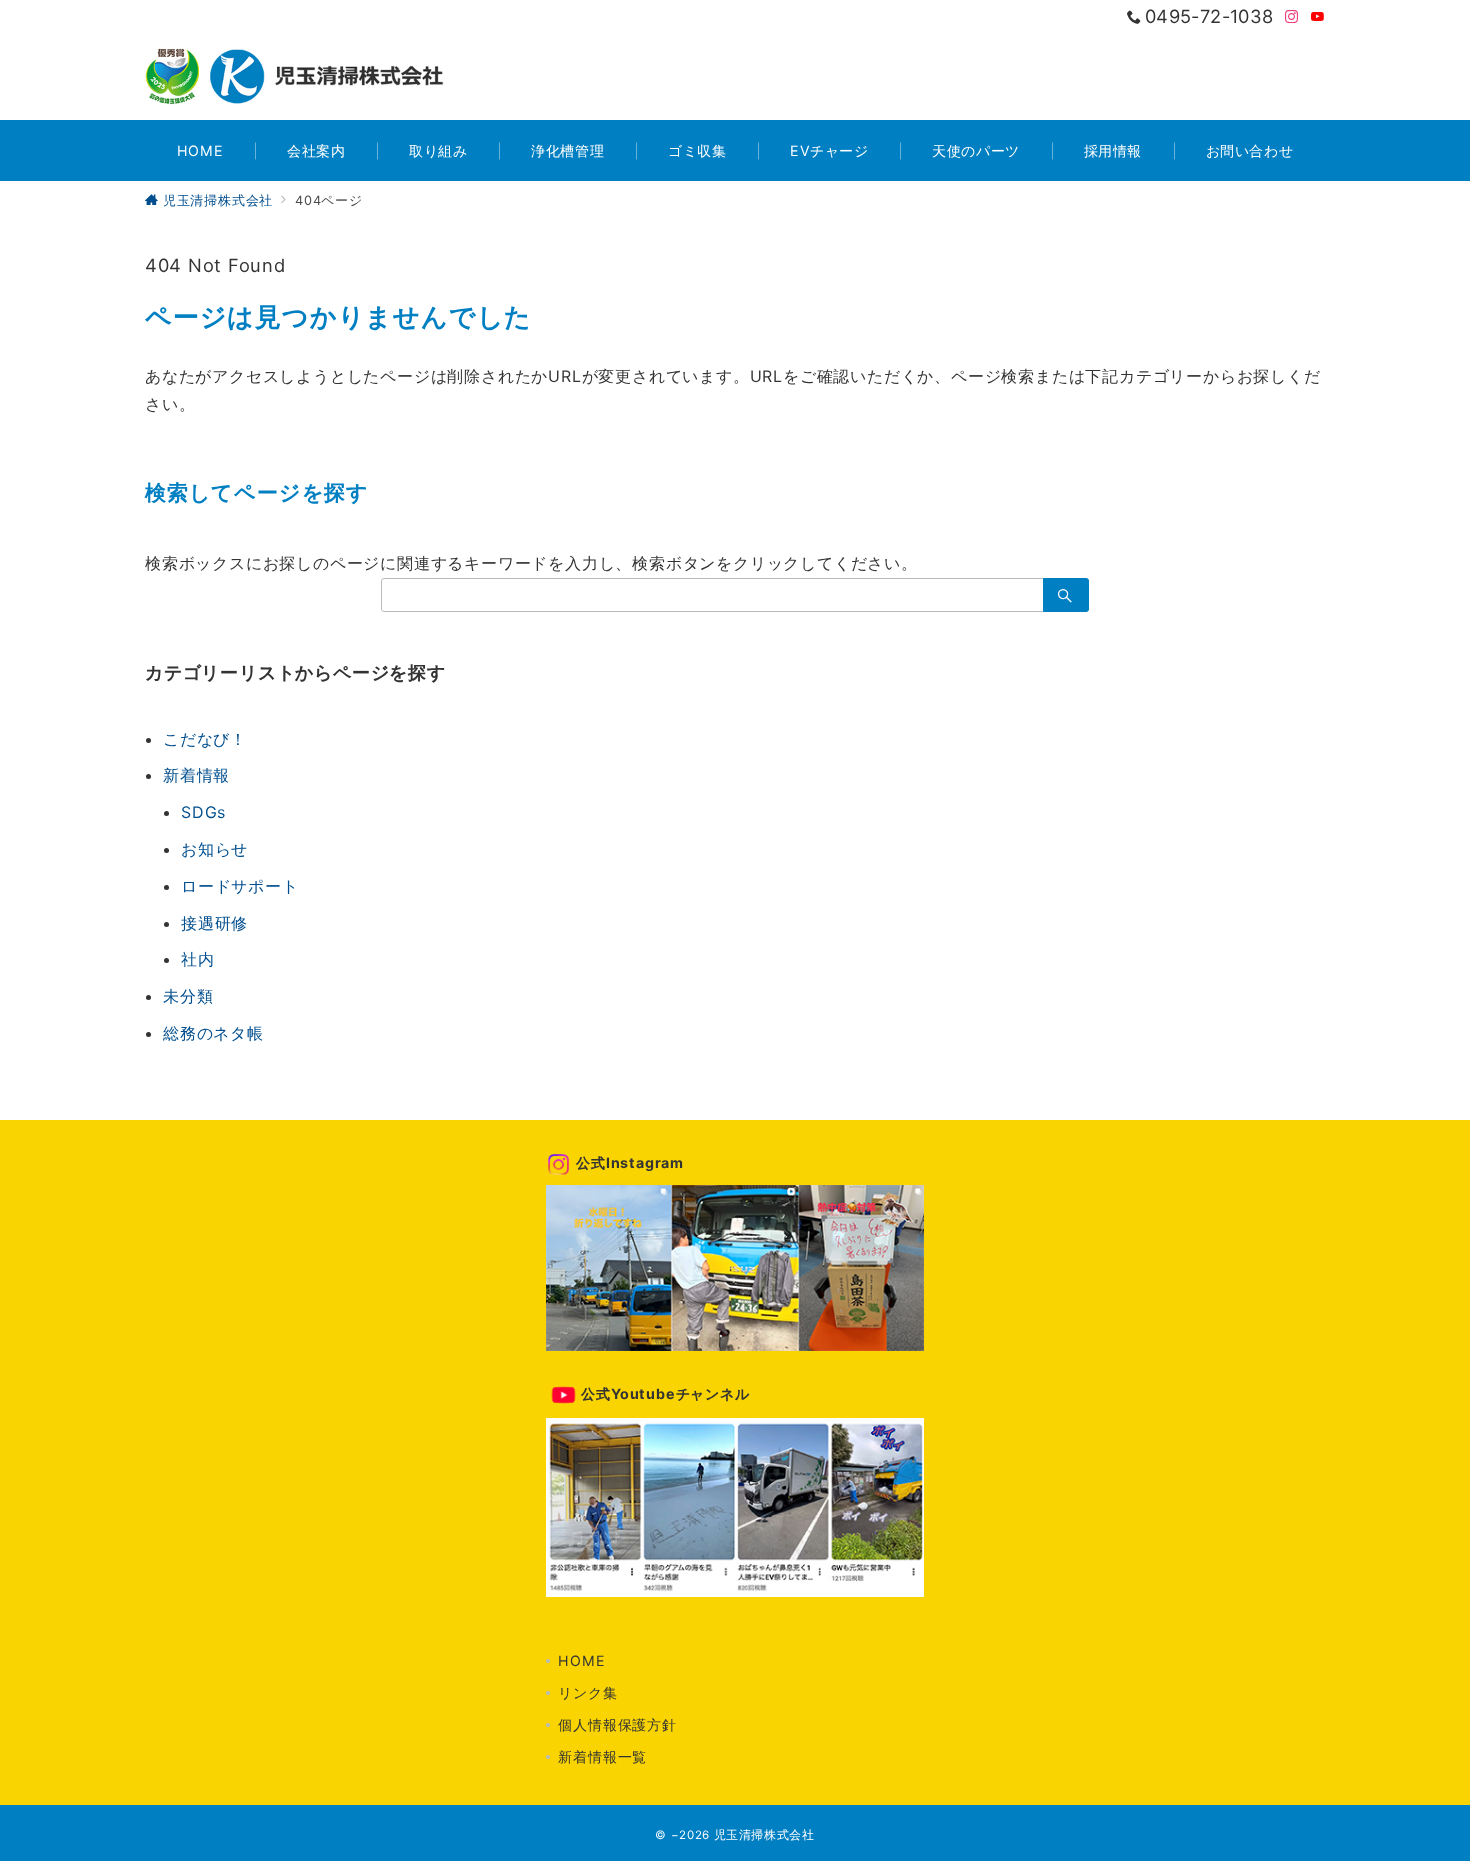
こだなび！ (205, 739)
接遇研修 (214, 923)
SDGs (203, 812)
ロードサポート (240, 886)
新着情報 (196, 775)
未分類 (188, 996)
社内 (198, 959)
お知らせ (214, 849)
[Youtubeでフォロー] (1318, 17)
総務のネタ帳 (213, 1033)
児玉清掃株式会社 (764, 1835)
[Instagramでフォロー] (1292, 17)
